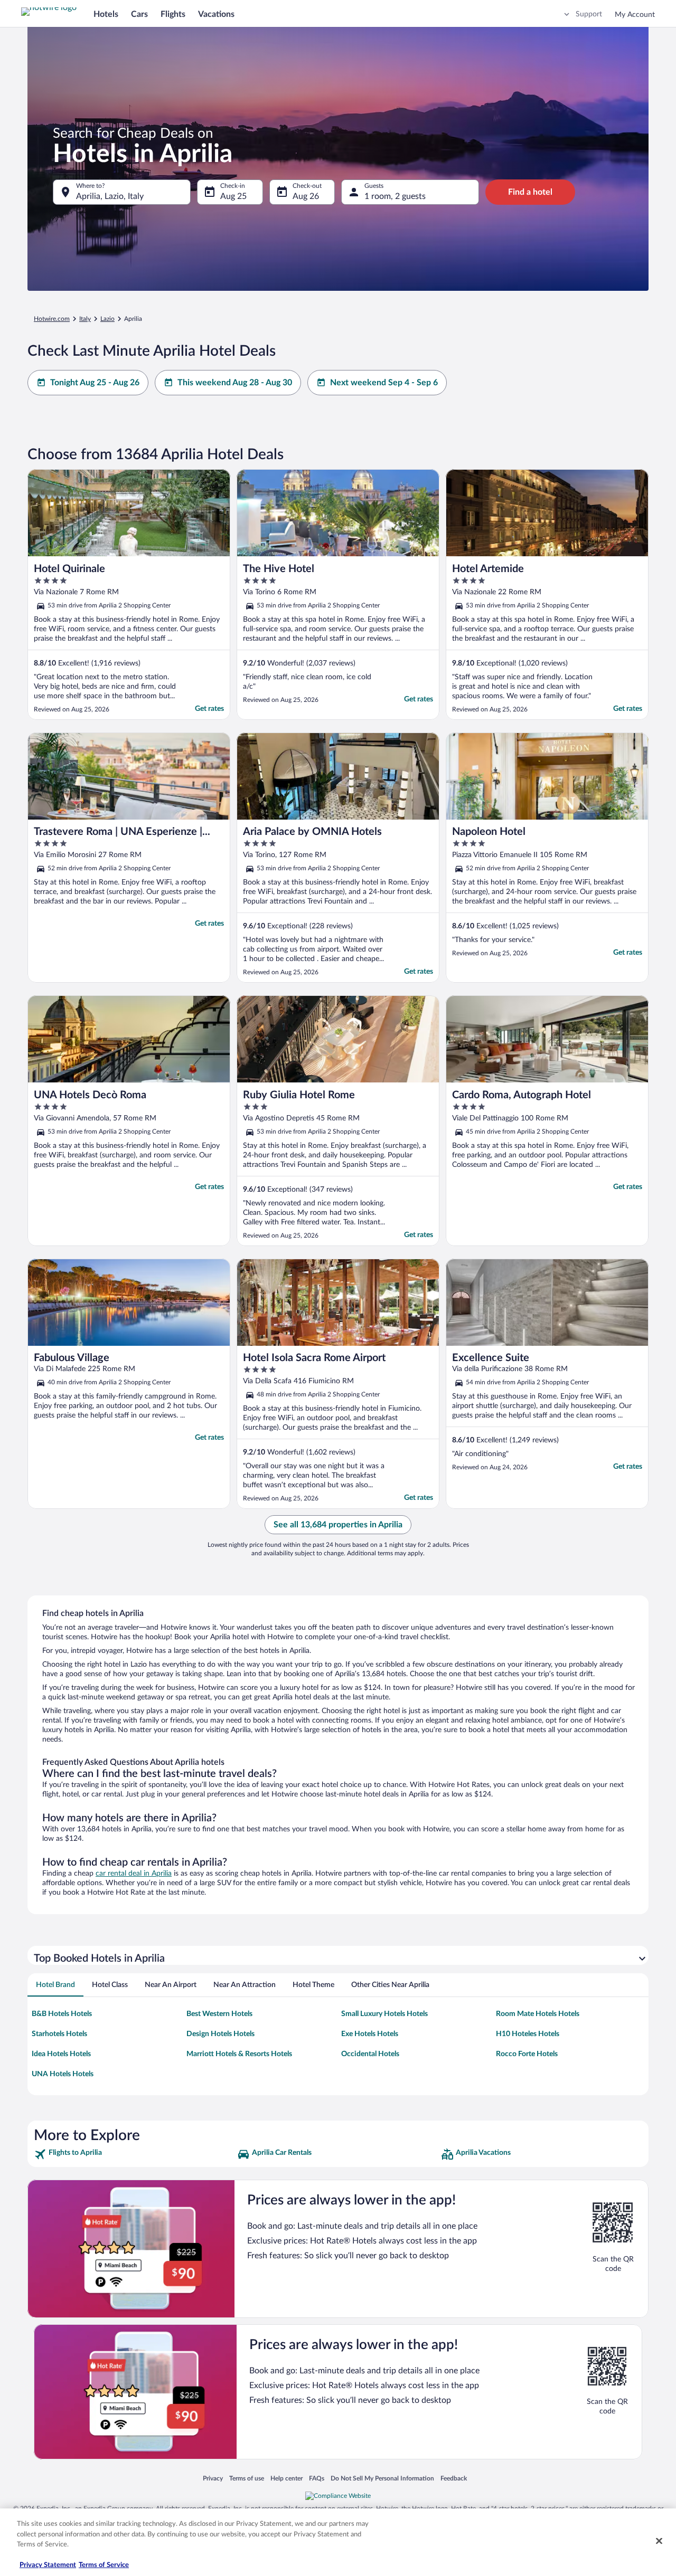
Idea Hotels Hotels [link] (61, 2054)
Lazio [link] (107, 319)
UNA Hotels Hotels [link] (63, 2074)
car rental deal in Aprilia (134, 1874)
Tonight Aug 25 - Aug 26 (95, 383)
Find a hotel (530, 192)
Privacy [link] (213, 2478)
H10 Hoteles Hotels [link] (528, 2034)
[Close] (659, 2541)
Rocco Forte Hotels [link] (527, 2054)
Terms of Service (104, 2565)
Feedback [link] (454, 2478)
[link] (134, 2154)
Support (589, 14)
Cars (139, 14)
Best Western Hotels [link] (219, 2014)
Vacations (216, 14)
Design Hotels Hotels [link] (220, 2034)
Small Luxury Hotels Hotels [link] (384, 2014)
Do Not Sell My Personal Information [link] (382, 2478)
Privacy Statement (48, 2565)
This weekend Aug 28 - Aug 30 (235, 383)
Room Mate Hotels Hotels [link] (538, 2014)
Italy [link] (85, 319)
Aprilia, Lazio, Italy (110, 196)
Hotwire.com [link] (52, 319)
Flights (173, 14)
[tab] (55, 1985)
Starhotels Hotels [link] (59, 2034)
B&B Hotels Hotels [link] (62, 2014)
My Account (635, 15)
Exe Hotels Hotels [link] (370, 2034)
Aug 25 (233, 196)
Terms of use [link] (247, 2478)
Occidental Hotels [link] (370, 2054)
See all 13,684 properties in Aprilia (338, 1525)
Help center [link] (287, 2478)
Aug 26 (306, 196)
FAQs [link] (317, 2478)
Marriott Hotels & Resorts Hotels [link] (239, 2054)
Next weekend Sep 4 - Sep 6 (384, 383)
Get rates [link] (209, 709)
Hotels (106, 14)
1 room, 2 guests (395, 196)
